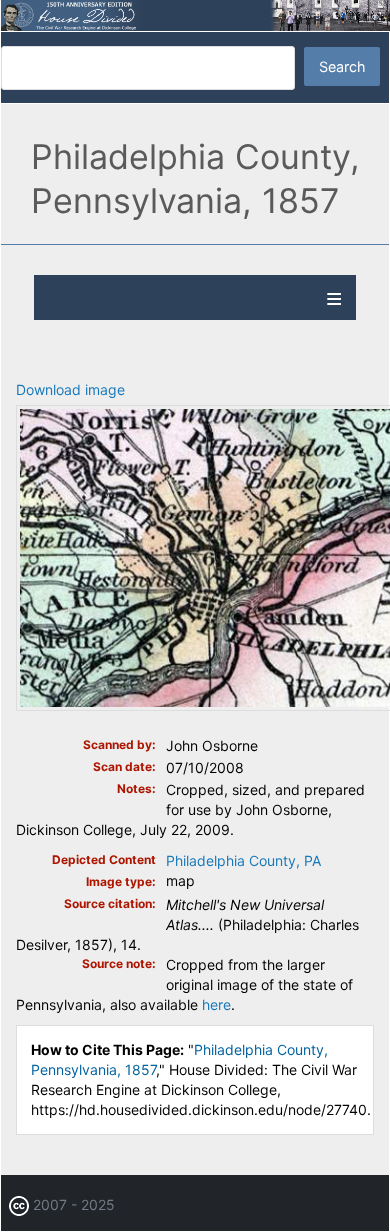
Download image (70, 389)
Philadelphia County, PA (243, 860)
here (216, 1004)
